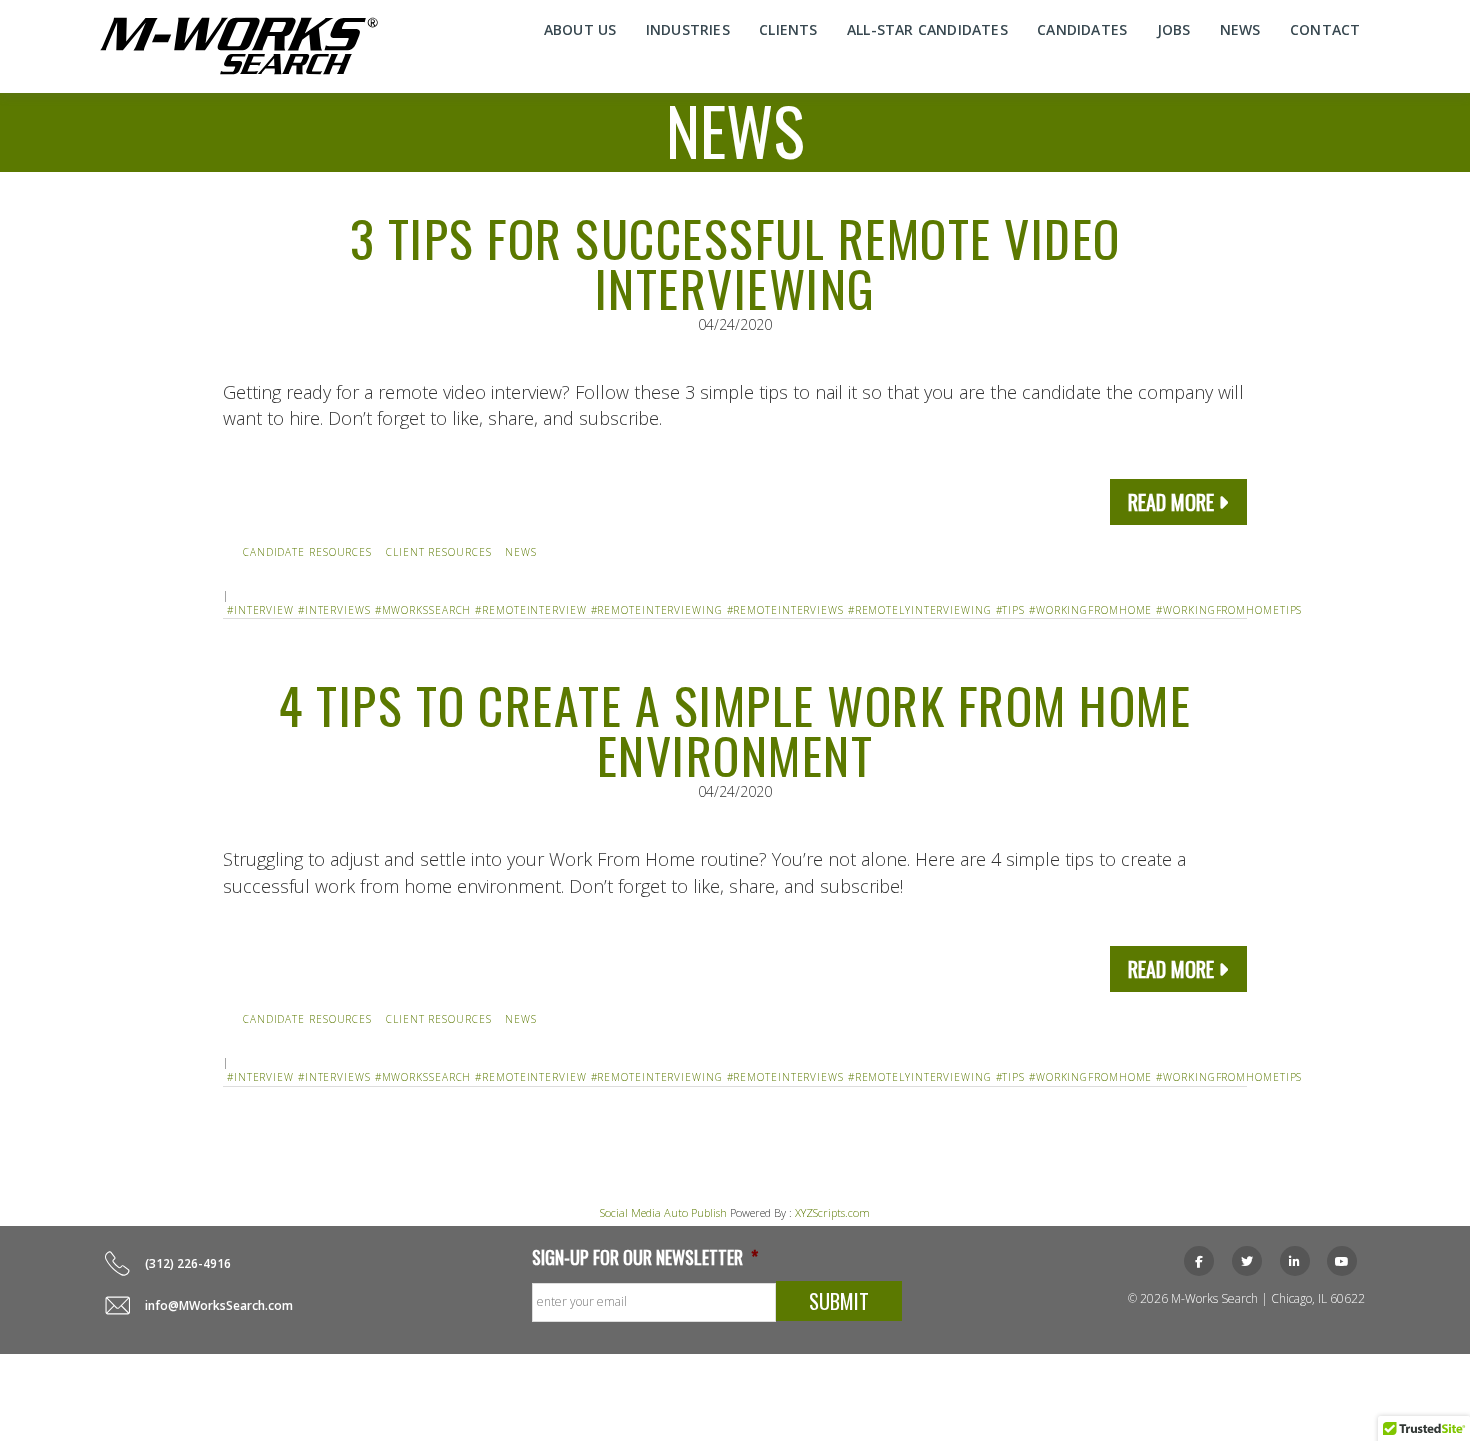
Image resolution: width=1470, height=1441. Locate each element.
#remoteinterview (530, 610)
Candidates (1082, 29)
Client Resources (438, 552)
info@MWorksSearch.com (219, 1305)
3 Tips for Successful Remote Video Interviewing (735, 262)
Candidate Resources (307, 552)
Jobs (1174, 29)
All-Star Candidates (927, 29)
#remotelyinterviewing (920, 610)
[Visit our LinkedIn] (1295, 1261)
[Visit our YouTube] (1342, 1261)
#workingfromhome (1090, 610)
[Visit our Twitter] (1247, 1261)
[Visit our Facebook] (1199, 1261)
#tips (1011, 610)
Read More (1171, 502)
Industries (688, 29)
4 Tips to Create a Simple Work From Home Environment (735, 729)
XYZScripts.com (832, 1212)
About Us (580, 29)
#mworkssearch (423, 610)
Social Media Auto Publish (663, 1212)
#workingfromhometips (1229, 610)
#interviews (334, 610)
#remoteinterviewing (657, 610)
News (1240, 29)
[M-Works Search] (239, 46)
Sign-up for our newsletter (645, 1257)
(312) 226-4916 (188, 1263)
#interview (260, 610)
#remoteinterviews (785, 610)
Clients (788, 29)
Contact (1325, 29)
